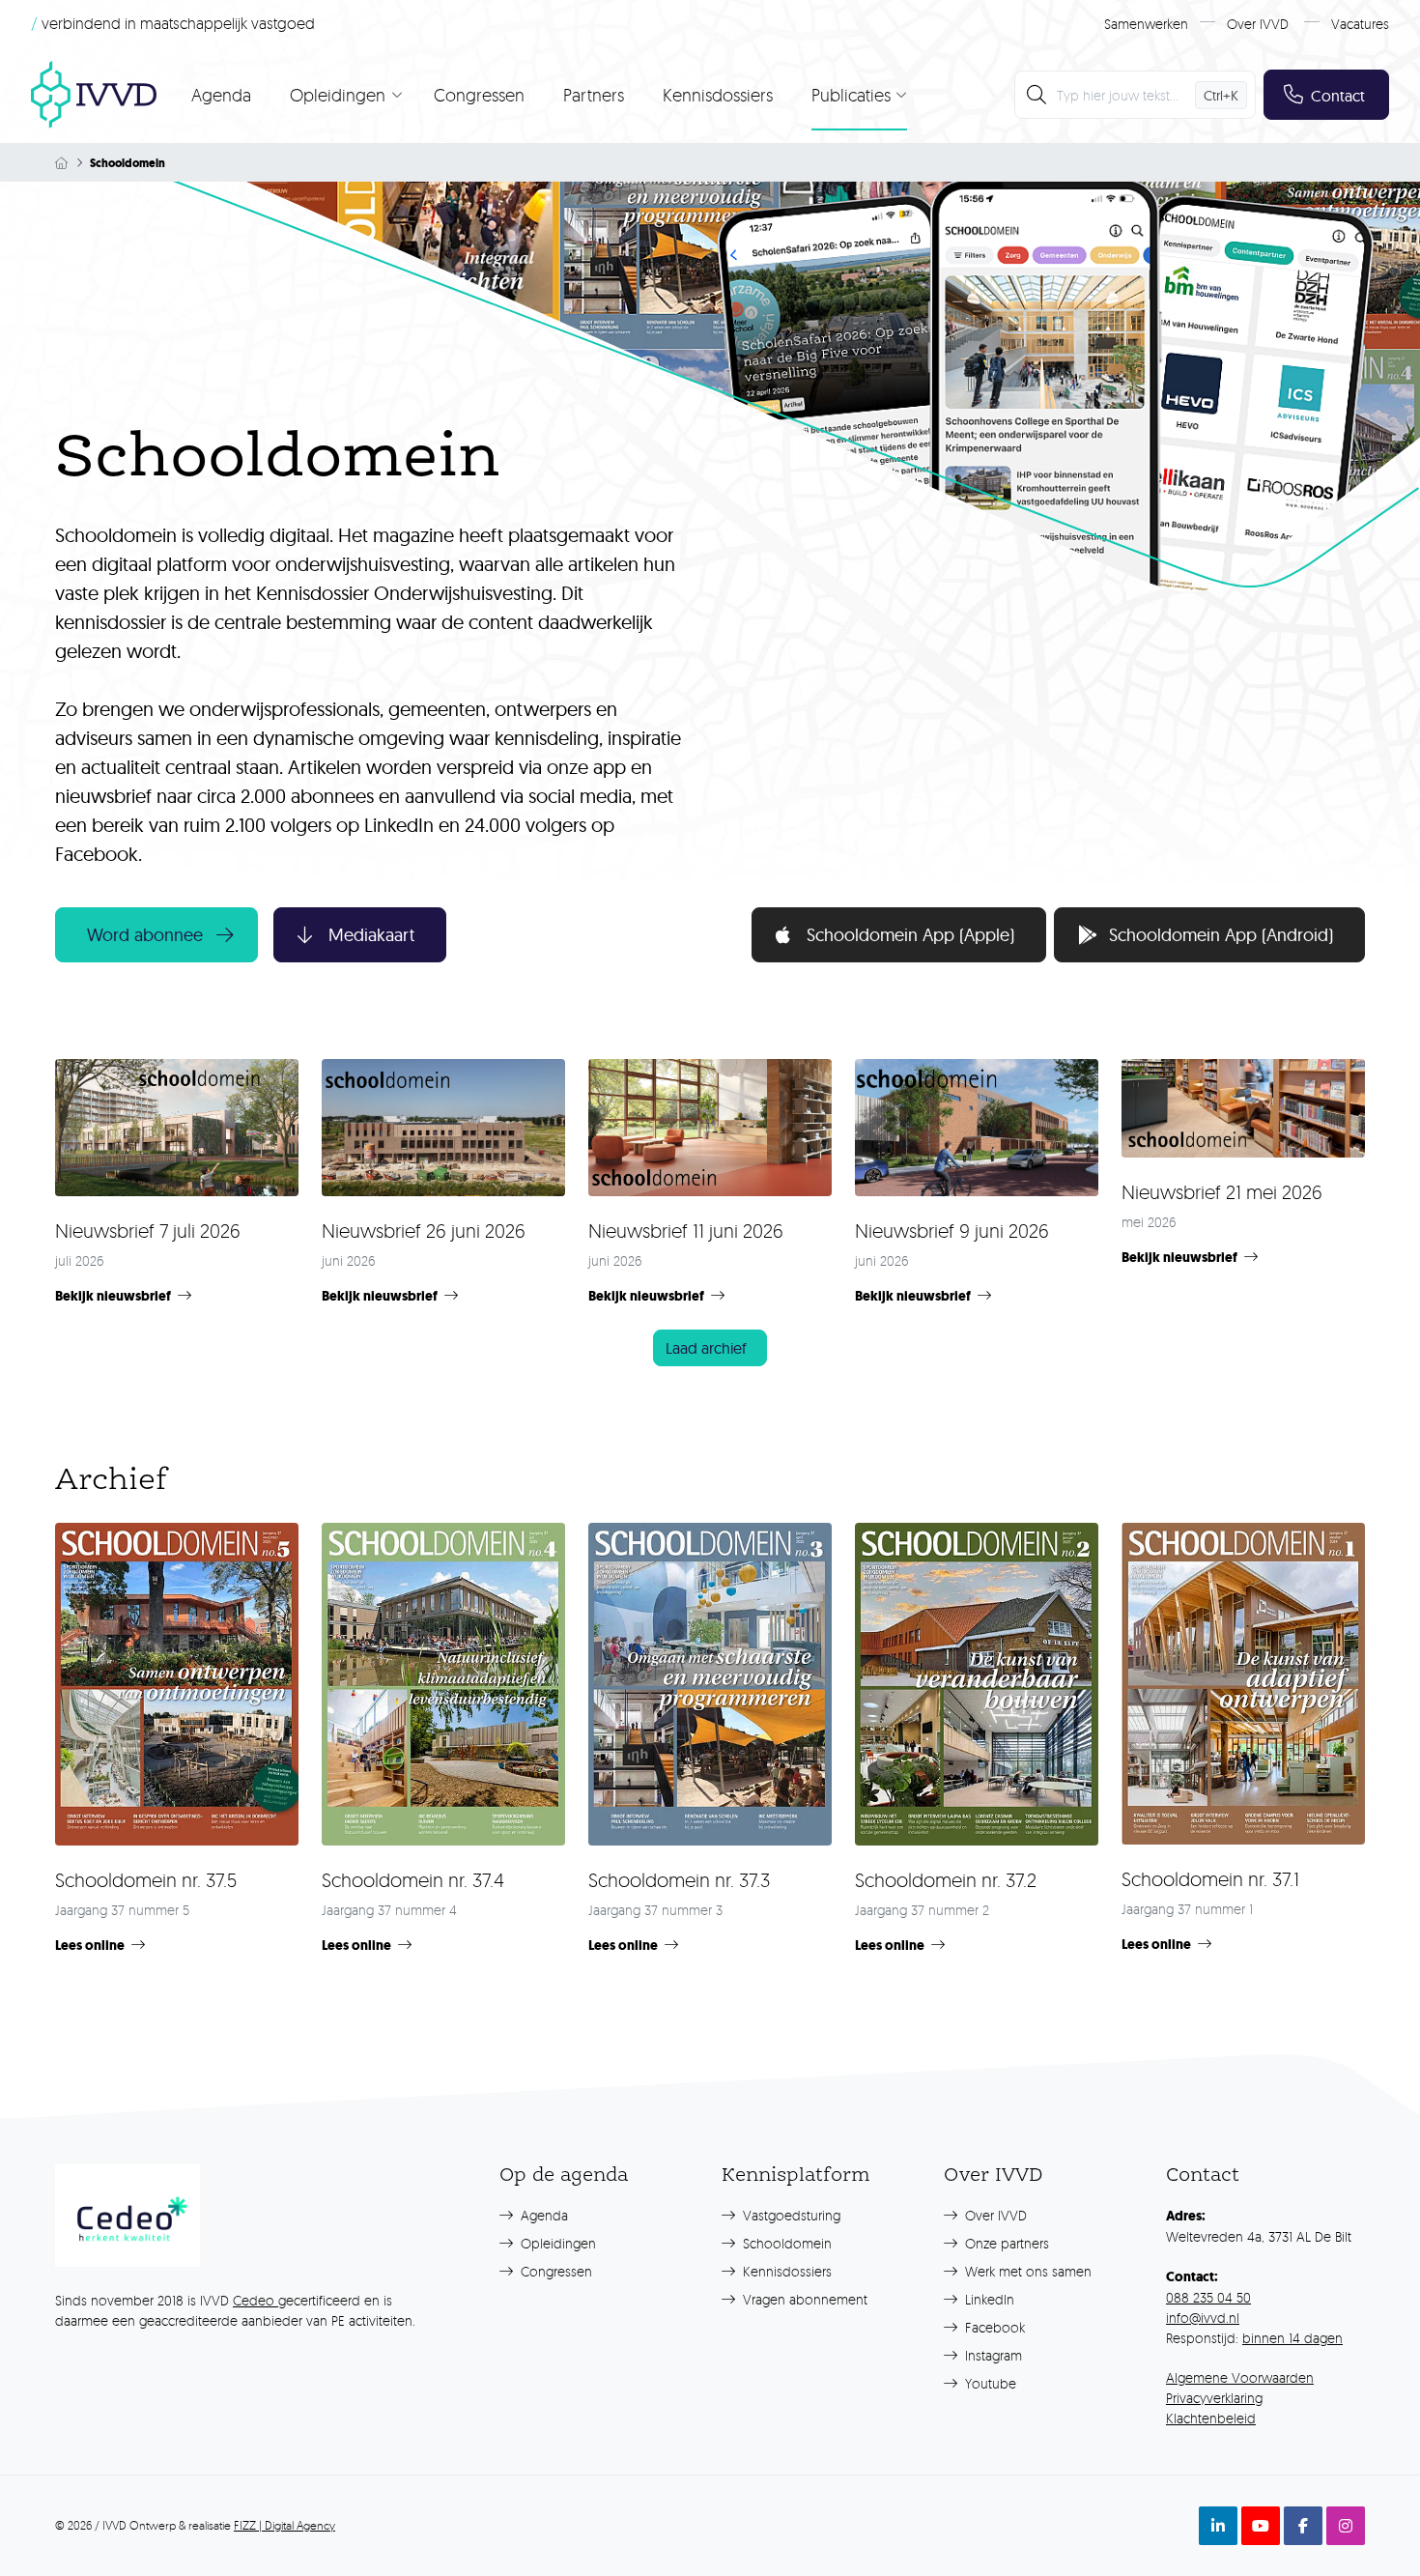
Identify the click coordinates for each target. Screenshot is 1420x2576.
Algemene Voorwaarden (1240, 2377)
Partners (594, 95)
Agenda (221, 95)
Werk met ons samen (1026, 2271)
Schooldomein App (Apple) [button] (910, 935)
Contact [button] (1338, 96)
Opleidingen (556, 2243)
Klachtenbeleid (1211, 2418)
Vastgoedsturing (790, 2215)
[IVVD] (94, 95)
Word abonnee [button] (145, 935)
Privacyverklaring (1214, 2398)
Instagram (992, 2355)
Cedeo (256, 2300)
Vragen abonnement (803, 2299)
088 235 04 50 (1208, 2297)
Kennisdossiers (718, 95)
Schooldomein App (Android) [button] (1221, 935)
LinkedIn (988, 2299)
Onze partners (1005, 2243)
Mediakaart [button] (371, 935)
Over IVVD (1258, 24)
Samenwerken (1146, 24)
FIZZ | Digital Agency (284, 2525)
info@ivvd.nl (1203, 2318)
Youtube (989, 2383)
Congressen (479, 95)
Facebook (993, 2327)
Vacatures (1360, 24)
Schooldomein (785, 2243)
